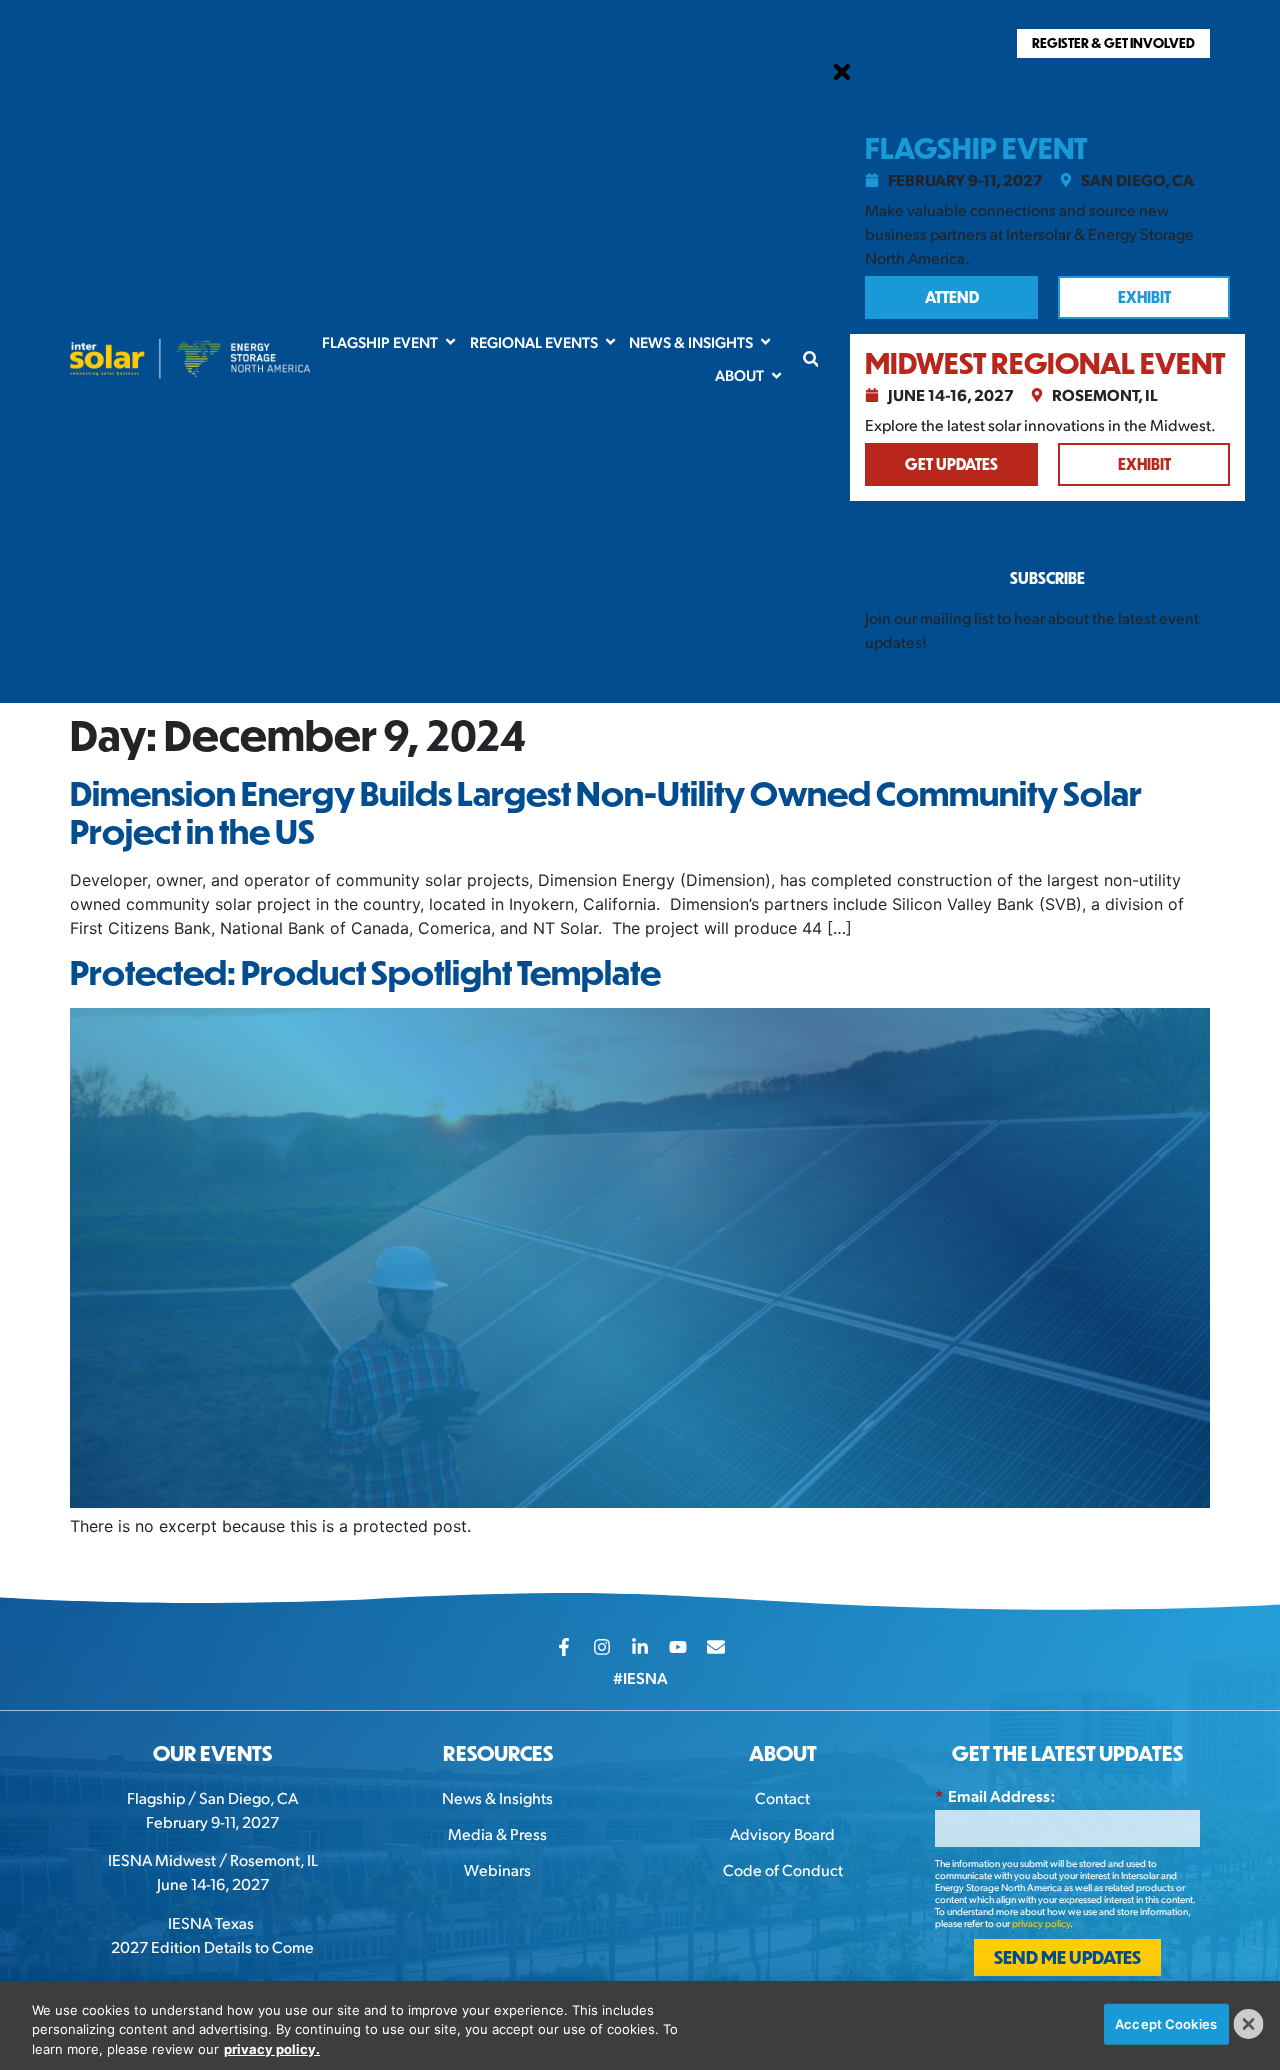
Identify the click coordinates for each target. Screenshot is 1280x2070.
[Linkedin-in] (640, 1647)
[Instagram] (602, 1647)
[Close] (1249, 2024)
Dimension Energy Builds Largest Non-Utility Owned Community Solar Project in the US (606, 812)
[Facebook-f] (564, 1647)
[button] (810, 358)
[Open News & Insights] (765, 342)
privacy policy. (272, 2049)
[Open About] (776, 375)
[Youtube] (678, 1647)
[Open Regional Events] (610, 342)
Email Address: (995, 1796)
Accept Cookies (1166, 2023)
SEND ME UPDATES (1067, 1956)
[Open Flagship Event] (450, 342)
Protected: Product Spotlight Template (365, 972)
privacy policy (1041, 1923)
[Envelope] (716, 1647)
